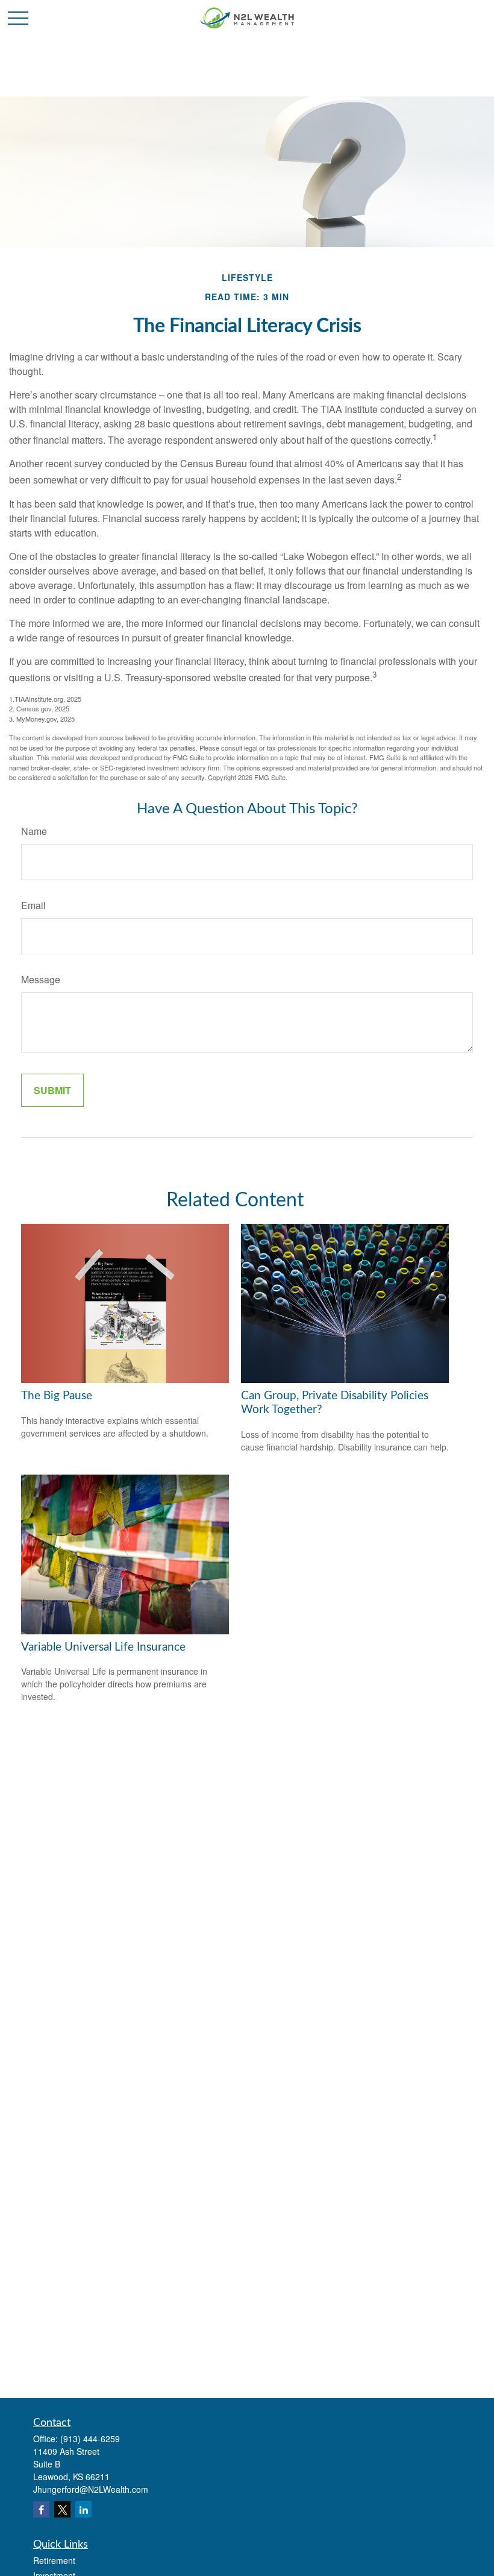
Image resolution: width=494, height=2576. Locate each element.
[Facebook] (41, 2509)
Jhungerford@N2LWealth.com (91, 2489)
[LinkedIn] (83, 2509)
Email (33, 905)
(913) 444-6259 (90, 2439)
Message (41, 979)
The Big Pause (57, 1396)
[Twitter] (62, 2509)
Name (34, 831)
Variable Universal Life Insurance (103, 1647)
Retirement (54, 2560)
